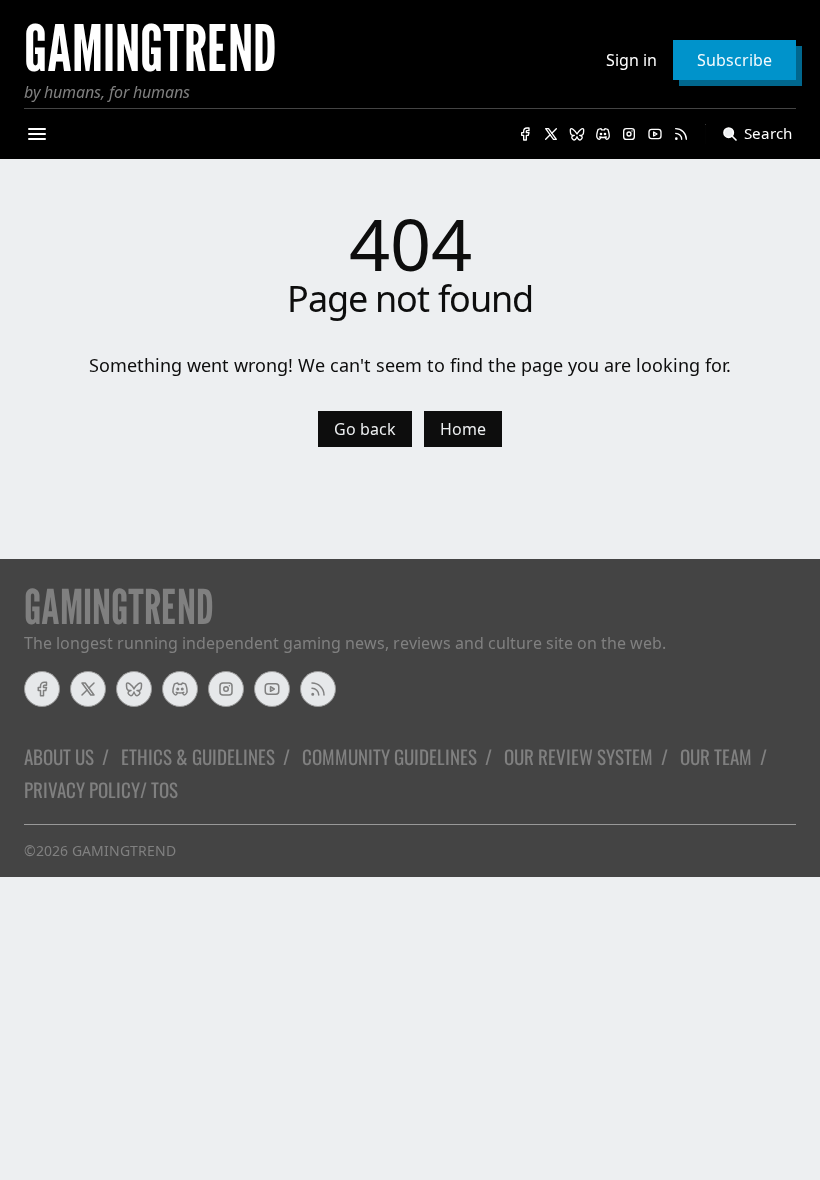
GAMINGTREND (124, 850)
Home (463, 429)
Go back (365, 429)
